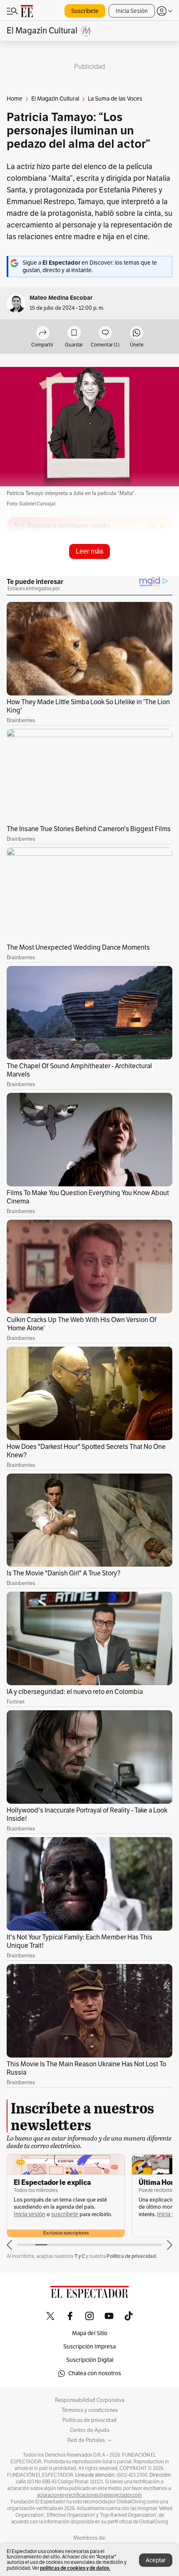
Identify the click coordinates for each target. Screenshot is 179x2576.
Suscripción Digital (90, 2360)
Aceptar (156, 2560)
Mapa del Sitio (90, 2333)
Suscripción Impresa (89, 2347)
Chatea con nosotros (95, 2373)
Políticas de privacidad (89, 2420)
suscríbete (65, 2214)
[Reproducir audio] (19, 574)
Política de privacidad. (132, 2256)
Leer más (89, 551)
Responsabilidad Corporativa (90, 2400)
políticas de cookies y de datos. (75, 2568)
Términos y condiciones (90, 2410)
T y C (80, 2256)
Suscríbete (85, 11)
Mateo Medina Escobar (61, 298)
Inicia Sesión (132, 11)
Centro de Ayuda (90, 2430)
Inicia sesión (30, 2214)
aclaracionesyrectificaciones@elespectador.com (89, 2495)
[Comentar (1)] (105, 333)
